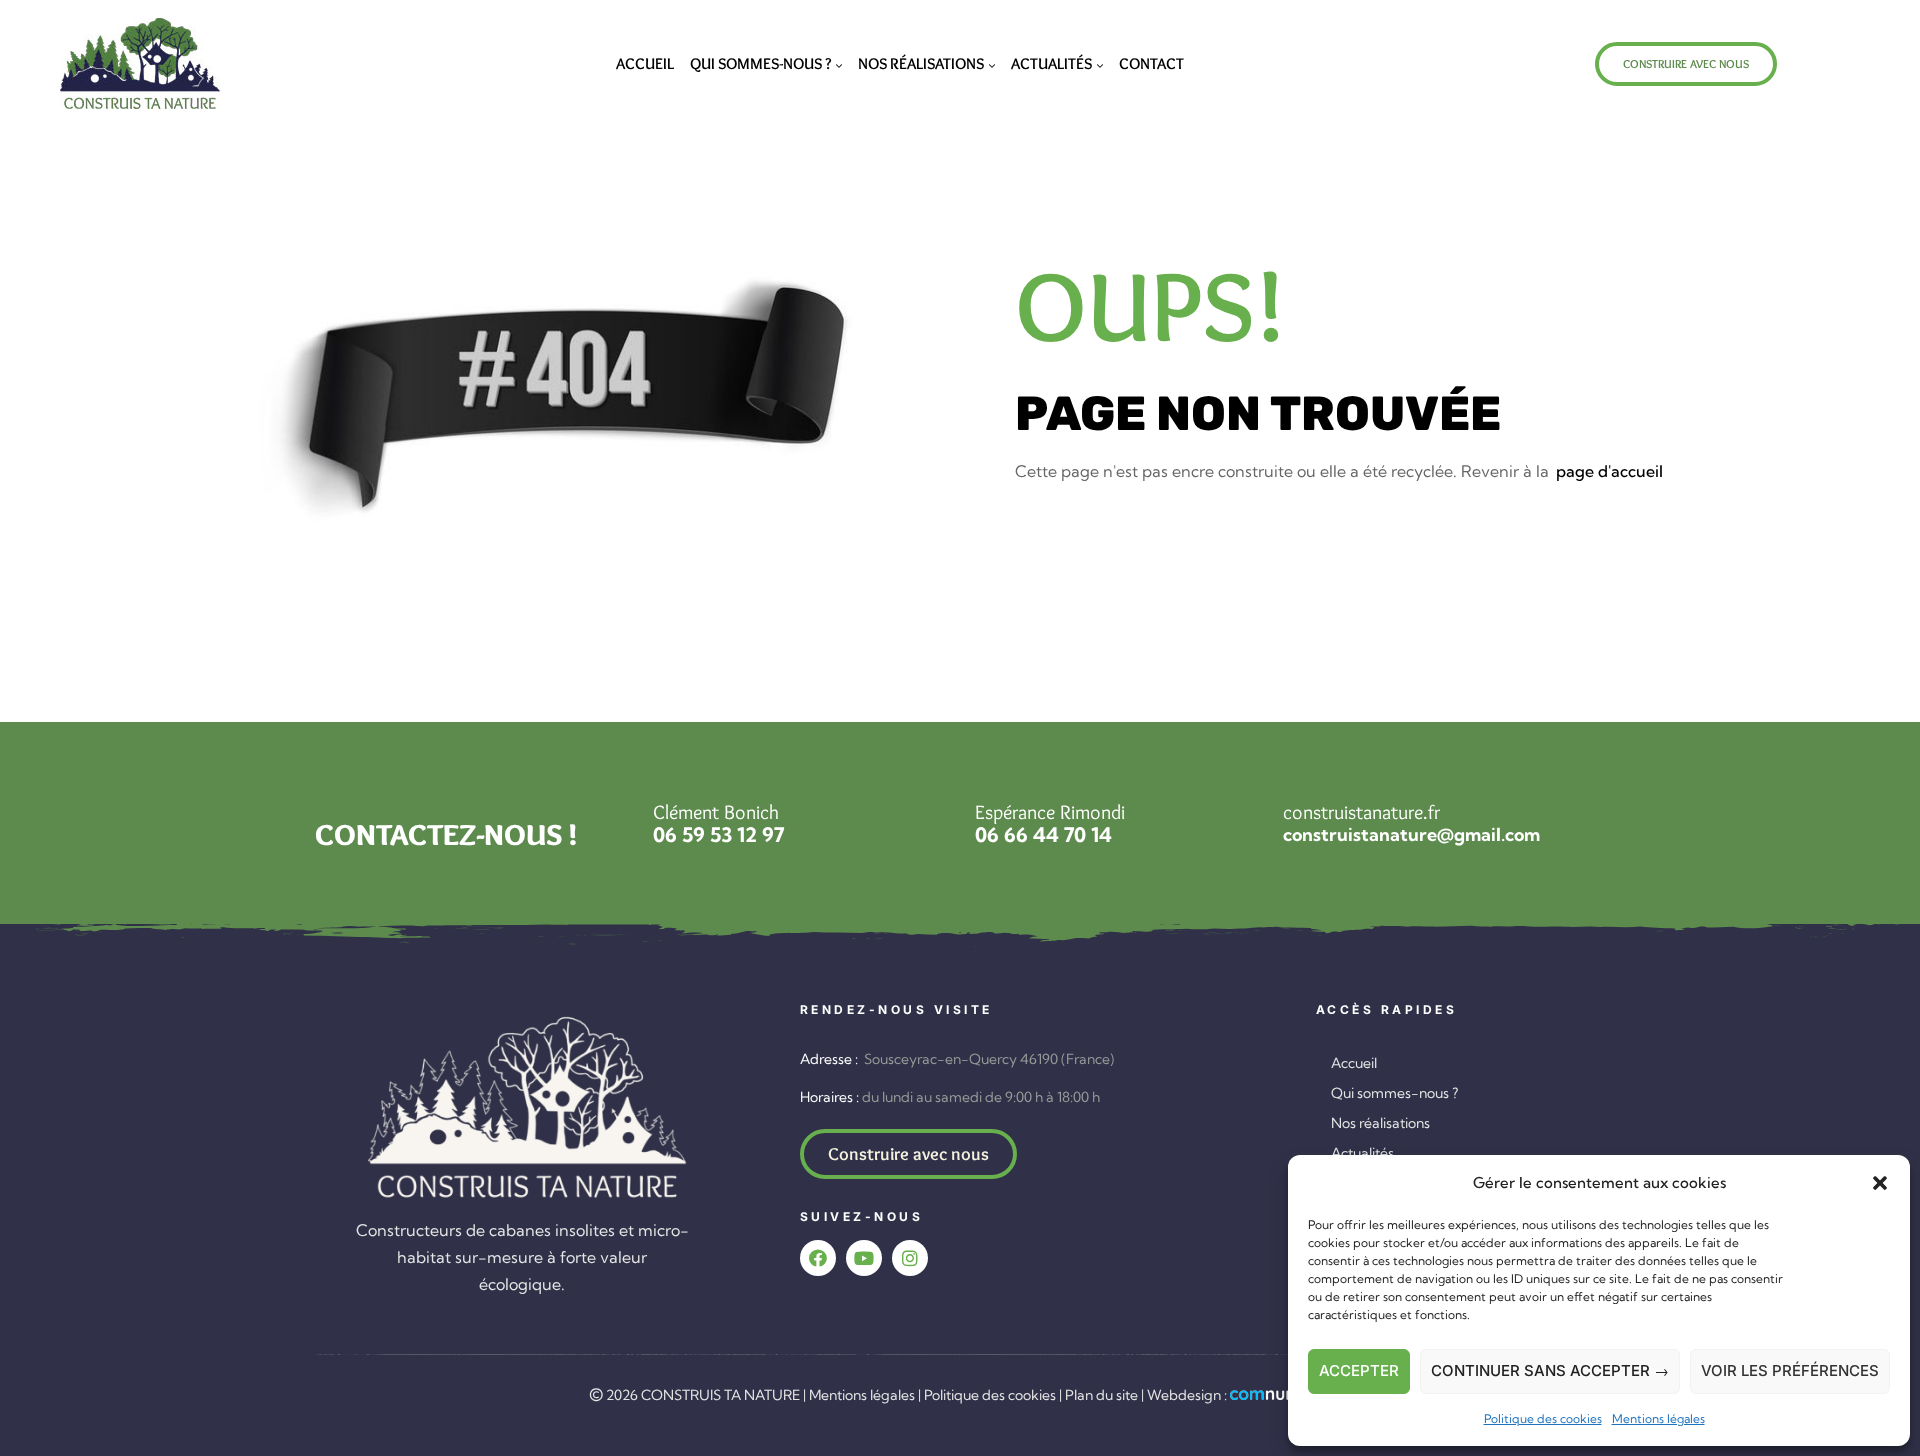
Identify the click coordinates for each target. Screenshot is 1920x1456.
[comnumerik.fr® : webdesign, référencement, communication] (1281, 1395)
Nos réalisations (1380, 1123)
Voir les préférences (1790, 1370)
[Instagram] (910, 1258)
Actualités (1362, 1153)
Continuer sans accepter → (1550, 1370)
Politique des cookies (1543, 1418)
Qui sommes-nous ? (1394, 1093)
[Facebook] (818, 1258)
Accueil (1354, 1063)
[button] (1880, 1183)
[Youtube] (864, 1258)
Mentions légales (1658, 1418)
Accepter (1359, 1370)
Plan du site (1101, 1395)
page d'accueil (1609, 471)
